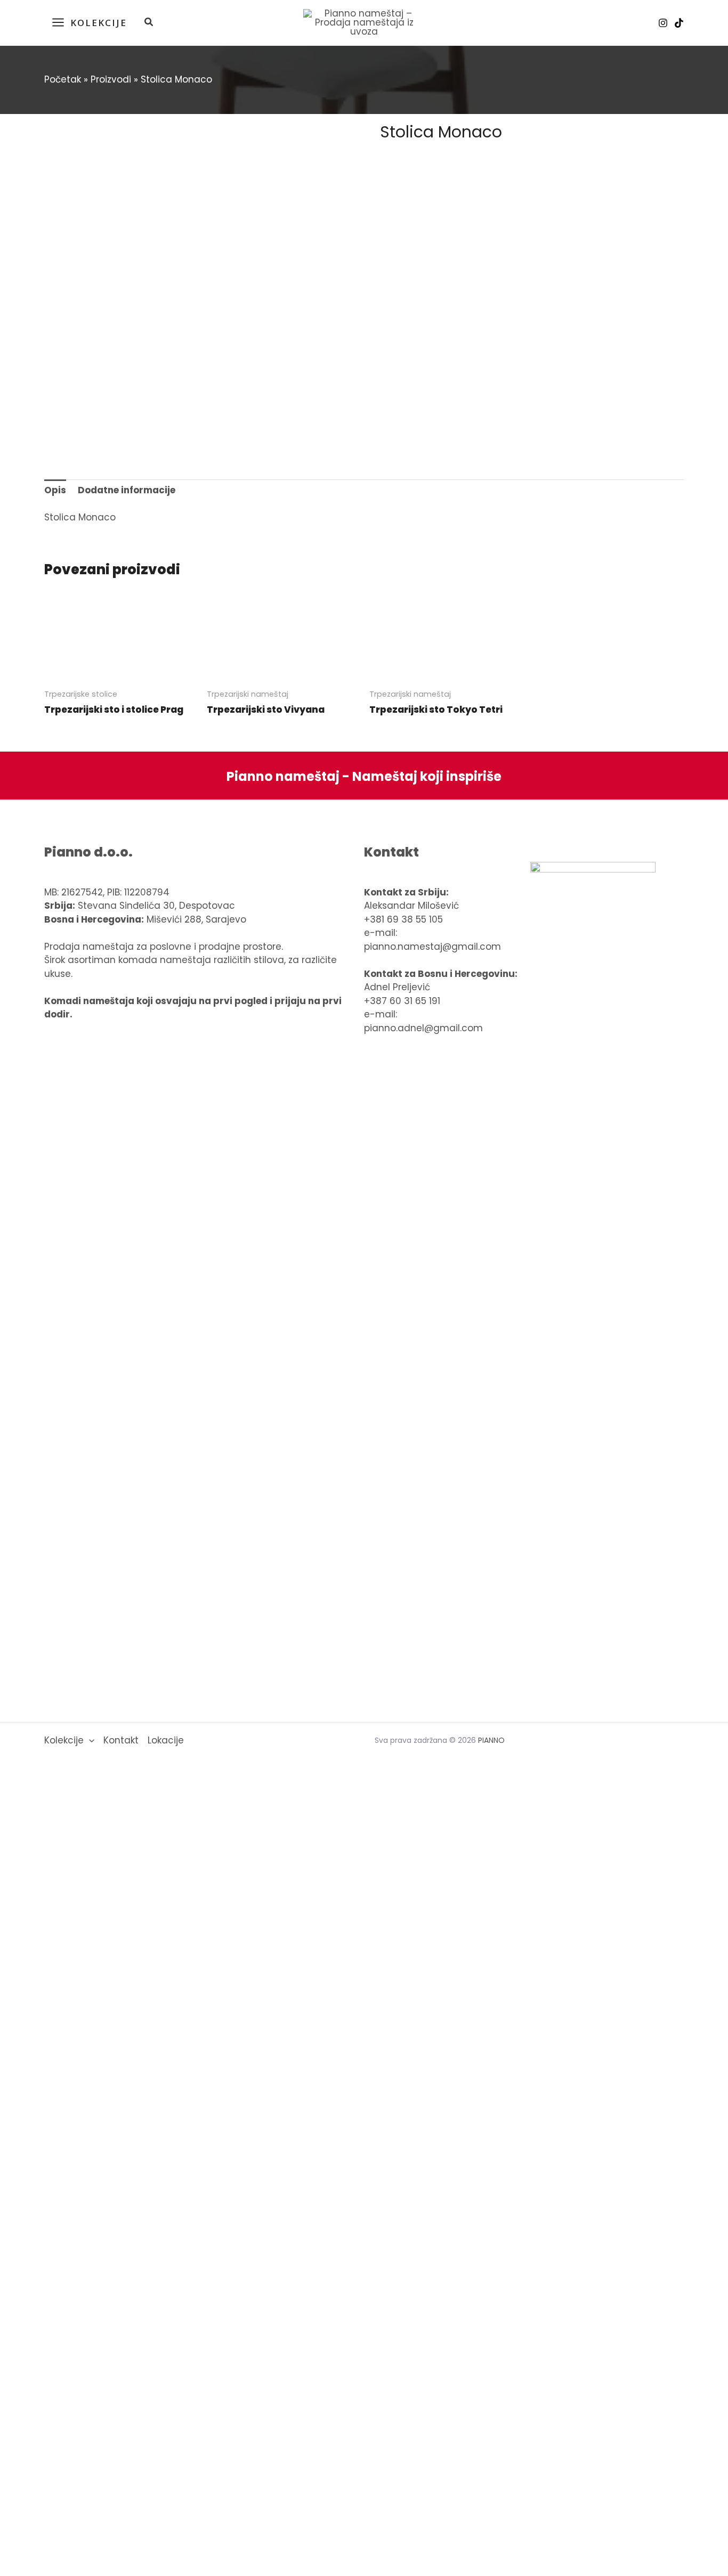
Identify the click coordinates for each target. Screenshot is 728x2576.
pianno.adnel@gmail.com (423, 1028)
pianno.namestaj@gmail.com (432, 947)
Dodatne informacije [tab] (127, 490)
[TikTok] (679, 23)
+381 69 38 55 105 (403, 919)
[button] (149, 23)
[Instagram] (663, 23)
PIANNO (491, 1740)
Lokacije (166, 1740)
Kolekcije (64, 1740)
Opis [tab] (55, 490)
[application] (89, 1741)
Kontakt (121, 1740)
